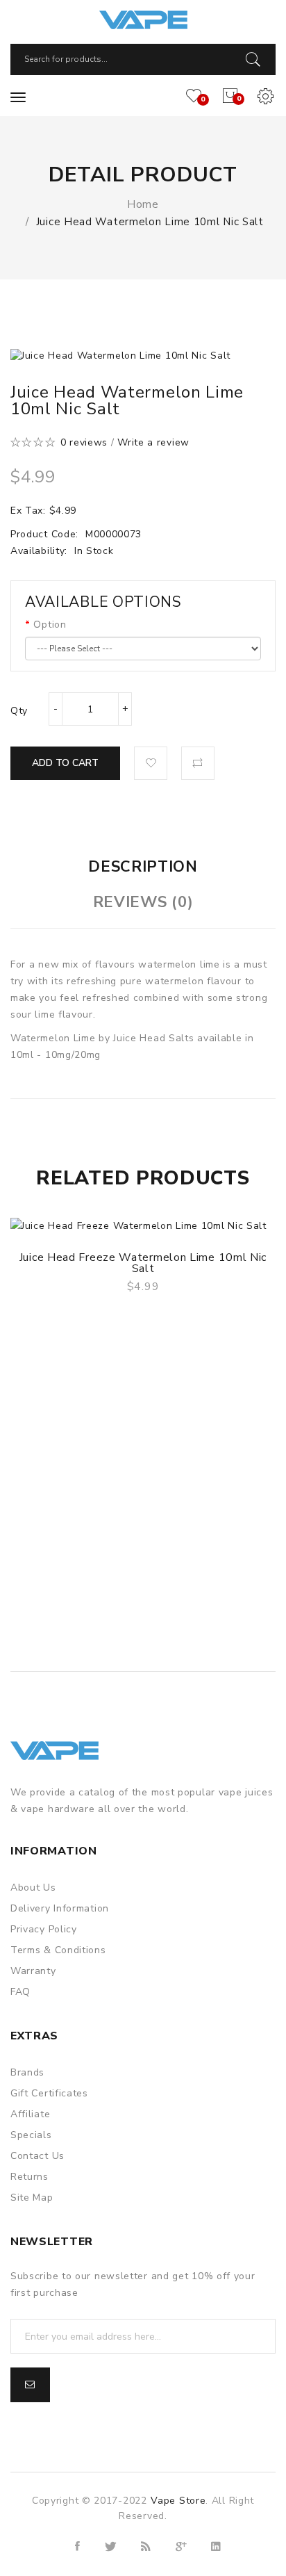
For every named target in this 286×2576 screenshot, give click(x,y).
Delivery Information (60, 1908)
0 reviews (84, 442)
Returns (30, 2177)
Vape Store (178, 2501)
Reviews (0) (143, 902)
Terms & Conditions (58, 1950)
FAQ (20, 1992)
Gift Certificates (49, 2093)
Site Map (32, 2198)
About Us (33, 1888)
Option (50, 625)
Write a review (153, 442)
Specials (31, 2135)
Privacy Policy (44, 1929)
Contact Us (37, 2156)
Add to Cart (65, 763)
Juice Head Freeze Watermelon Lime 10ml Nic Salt (143, 1263)
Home (143, 204)
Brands (27, 2072)
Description (143, 867)
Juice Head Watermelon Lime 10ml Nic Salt (150, 222)
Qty (19, 711)
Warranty (33, 1971)
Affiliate (30, 2114)
